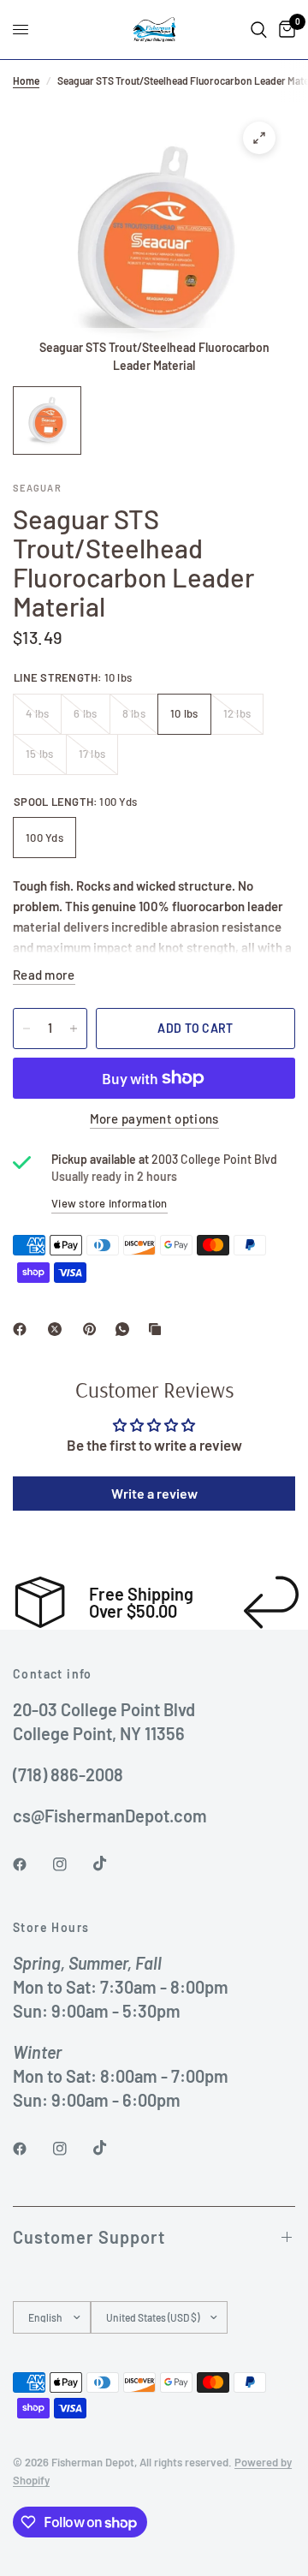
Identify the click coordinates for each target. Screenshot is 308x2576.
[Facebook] (23, 1329)
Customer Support (89, 2237)
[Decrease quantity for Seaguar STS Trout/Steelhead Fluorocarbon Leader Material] (27, 1029)
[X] (58, 1329)
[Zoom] (259, 138)
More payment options (154, 1119)
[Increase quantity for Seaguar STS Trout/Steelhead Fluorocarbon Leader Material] (74, 1029)
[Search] (259, 30)
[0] (284, 30)
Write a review (154, 1493)
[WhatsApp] (126, 1329)
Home (26, 80)
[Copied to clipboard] (158, 1329)
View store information (110, 1203)
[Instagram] (72, 1864)
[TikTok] (112, 1863)
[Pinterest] (93, 1329)
